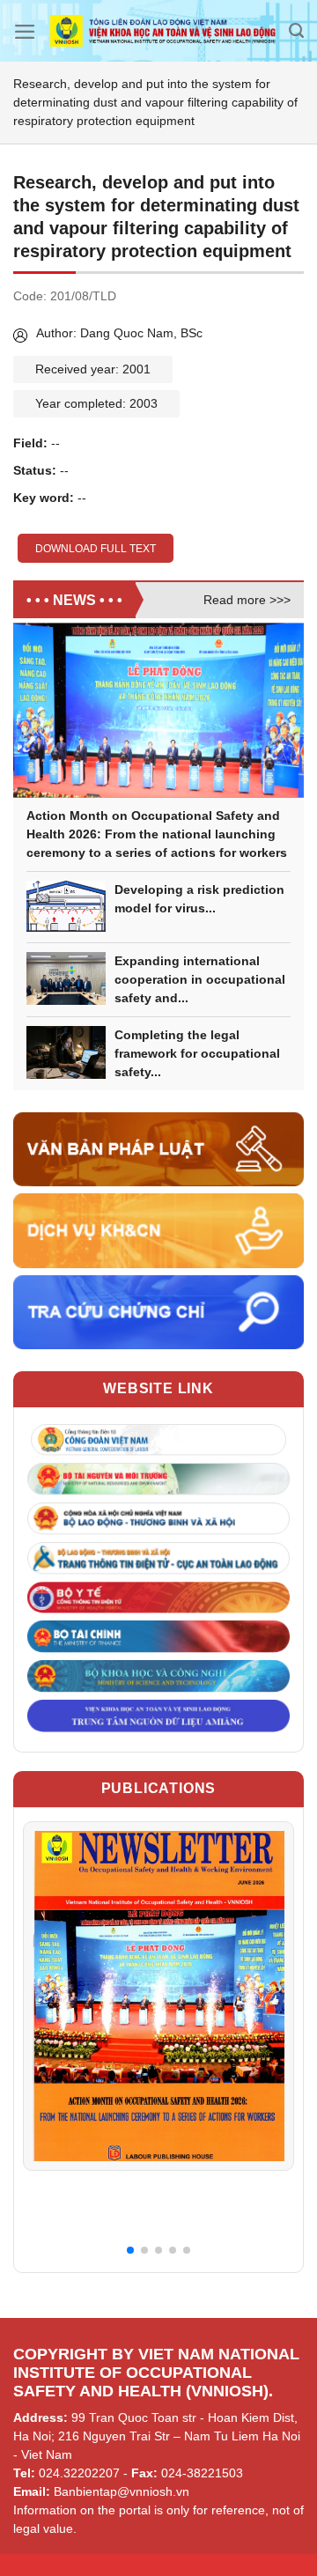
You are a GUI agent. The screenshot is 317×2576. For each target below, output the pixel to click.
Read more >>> (247, 600)
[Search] (296, 31)
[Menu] (25, 32)
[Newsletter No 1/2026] (158, 1996)
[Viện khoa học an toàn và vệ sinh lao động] (163, 31)
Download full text (96, 549)
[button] (130, 2250)
